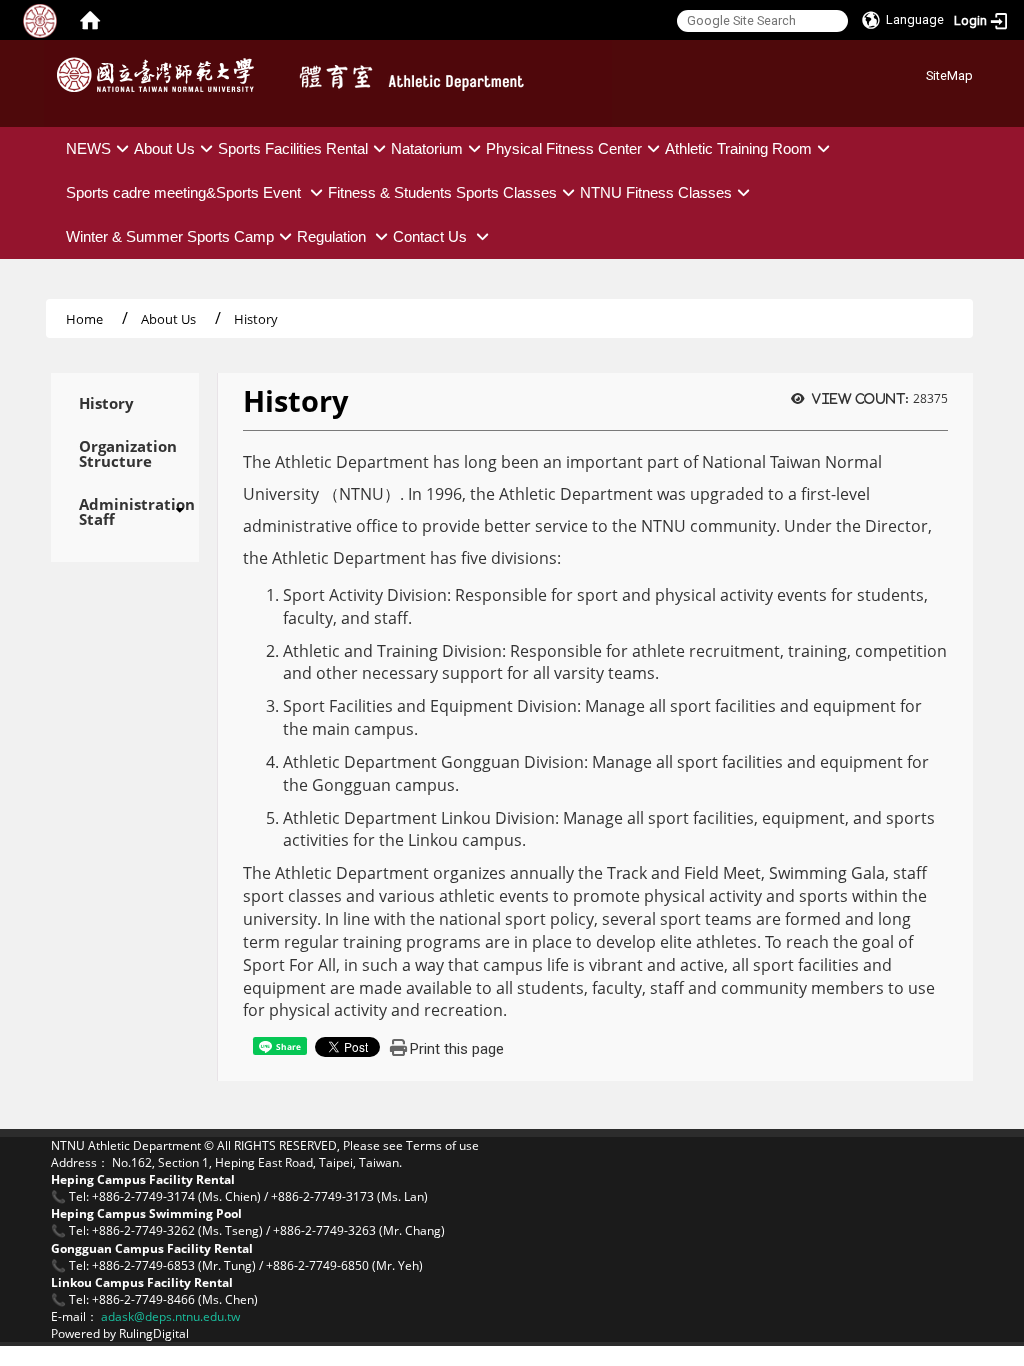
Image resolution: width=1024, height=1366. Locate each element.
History (106, 403)
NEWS (88, 148)
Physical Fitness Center (564, 148)
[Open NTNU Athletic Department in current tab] (160, 75)
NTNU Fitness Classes (656, 192)
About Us (164, 148)
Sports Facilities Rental (293, 148)
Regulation (333, 236)
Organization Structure (125, 454)
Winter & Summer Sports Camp (170, 236)
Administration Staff (125, 512)
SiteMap (949, 75)
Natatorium (427, 148)
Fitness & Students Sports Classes (442, 192)
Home (84, 319)
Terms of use (442, 1145)
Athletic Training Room (738, 148)
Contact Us (432, 236)
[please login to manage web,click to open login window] (40, 20)
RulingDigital (154, 1333)
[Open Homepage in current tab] (90, 20)
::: (918, 72)
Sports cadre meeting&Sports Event (185, 192)
